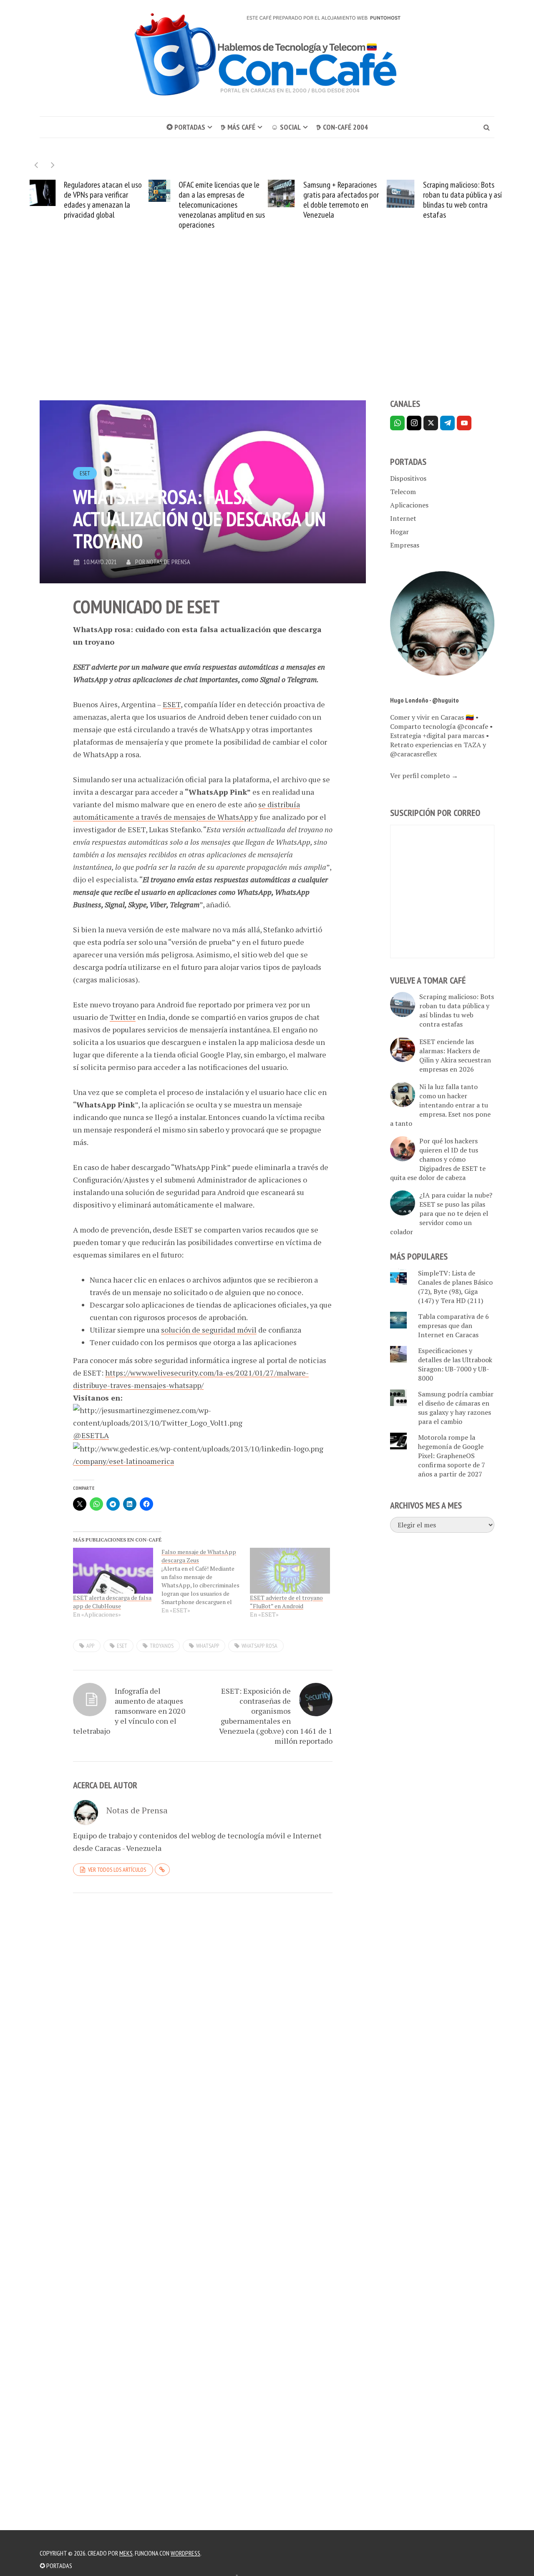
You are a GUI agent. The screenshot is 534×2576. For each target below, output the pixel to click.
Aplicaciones (409, 505)
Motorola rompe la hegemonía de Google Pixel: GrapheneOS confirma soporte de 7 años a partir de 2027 (452, 1456)
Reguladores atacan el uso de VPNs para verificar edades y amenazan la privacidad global (103, 200)
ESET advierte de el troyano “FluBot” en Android (286, 1602)
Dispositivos (408, 478)
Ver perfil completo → (424, 776)
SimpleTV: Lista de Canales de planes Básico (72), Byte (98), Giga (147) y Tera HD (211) (455, 1287)
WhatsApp (208, 1646)
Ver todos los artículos (117, 1870)
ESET (85, 473)
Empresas (405, 545)
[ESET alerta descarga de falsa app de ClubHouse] (113, 1571)
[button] (53, 165)
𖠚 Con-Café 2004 (342, 127)
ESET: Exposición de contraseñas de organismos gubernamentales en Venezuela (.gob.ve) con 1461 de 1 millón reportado (276, 1716)
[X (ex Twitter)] (431, 423)
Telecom (403, 492)
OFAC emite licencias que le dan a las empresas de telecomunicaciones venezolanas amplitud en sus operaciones (222, 205)
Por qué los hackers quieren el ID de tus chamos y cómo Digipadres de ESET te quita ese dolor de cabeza (438, 1159)
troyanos (162, 1646)
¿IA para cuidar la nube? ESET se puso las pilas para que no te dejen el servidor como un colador (441, 1213)
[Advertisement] (267, 329)
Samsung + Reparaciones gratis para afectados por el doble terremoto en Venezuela (341, 200)
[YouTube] (464, 423)
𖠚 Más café (238, 127)
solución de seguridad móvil (209, 1330)
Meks (126, 2553)
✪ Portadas (186, 127)
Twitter (123, 1017)
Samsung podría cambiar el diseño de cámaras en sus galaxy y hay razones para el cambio (456, 1408)
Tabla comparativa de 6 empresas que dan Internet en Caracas (453, 1326)
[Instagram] (414, 423)
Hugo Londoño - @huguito (424, 700)
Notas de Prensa (168, 562)
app (90, 1646)
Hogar (399, 532)
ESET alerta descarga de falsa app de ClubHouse (112, 1602)
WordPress (185, 2553)
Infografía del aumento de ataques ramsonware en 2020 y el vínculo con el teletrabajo (129, 1711)
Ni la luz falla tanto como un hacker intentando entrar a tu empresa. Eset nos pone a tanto (440, 1105)
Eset (122, 1646)
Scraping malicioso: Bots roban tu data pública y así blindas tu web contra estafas (462, 200)
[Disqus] (203, 2014)
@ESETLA (91, 1435)
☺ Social (286, 127)
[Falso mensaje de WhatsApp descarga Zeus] (206, 1581)
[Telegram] (447, 423)
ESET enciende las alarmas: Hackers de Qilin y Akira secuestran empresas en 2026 (455, 1055)
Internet (403, 518)
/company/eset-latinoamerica (123, 1461)
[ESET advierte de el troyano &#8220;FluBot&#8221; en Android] (290, 1571)
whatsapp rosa (259, 1646)
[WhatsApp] (397, 423)
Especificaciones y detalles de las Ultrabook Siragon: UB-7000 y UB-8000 (455, 1364)
